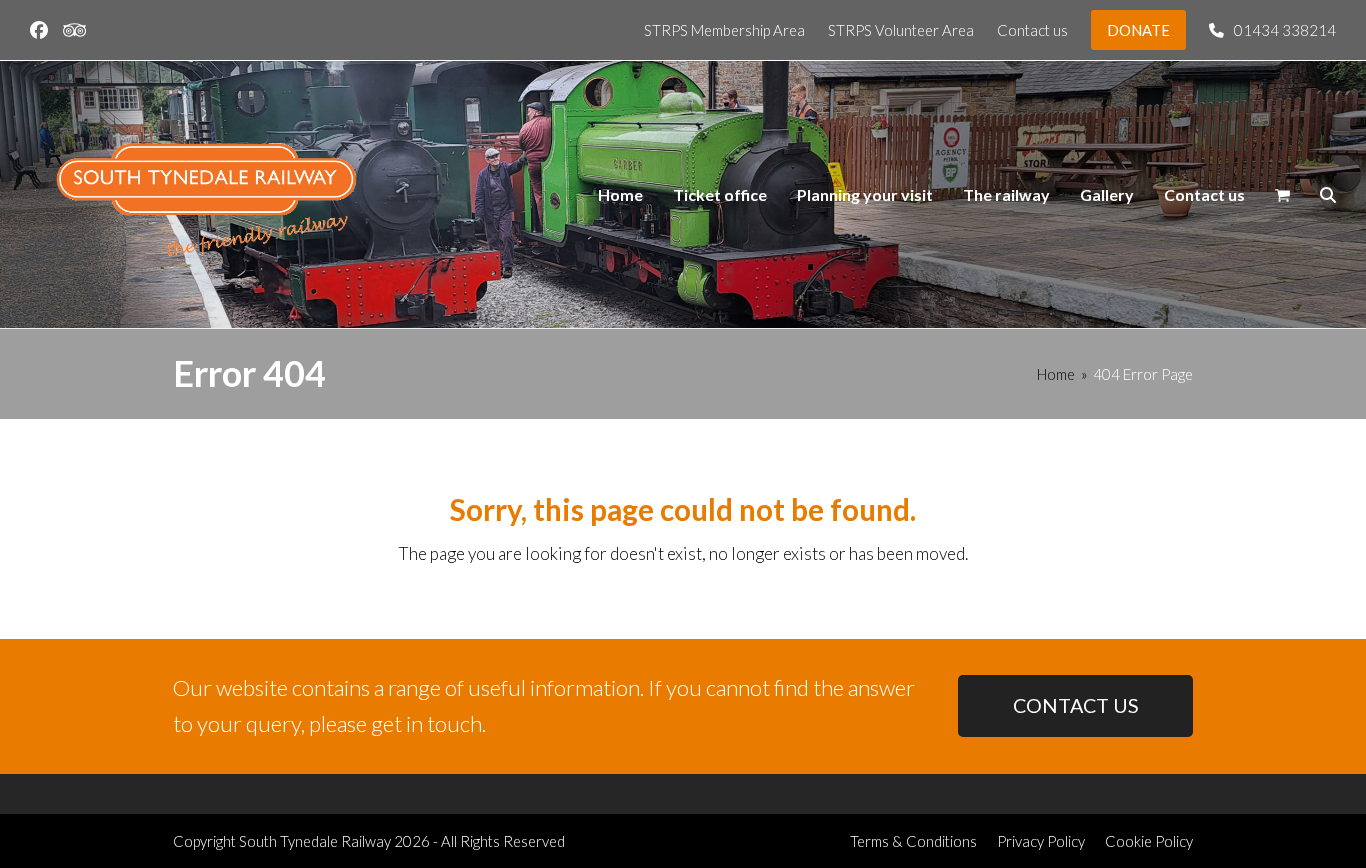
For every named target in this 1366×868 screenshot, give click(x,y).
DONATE (1138, 30)
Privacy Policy (1041, 841)
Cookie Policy (1149, 841)
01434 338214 (1285, 30)
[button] (1282, 195)
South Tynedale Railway (315, 841)
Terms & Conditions (913, 841)
